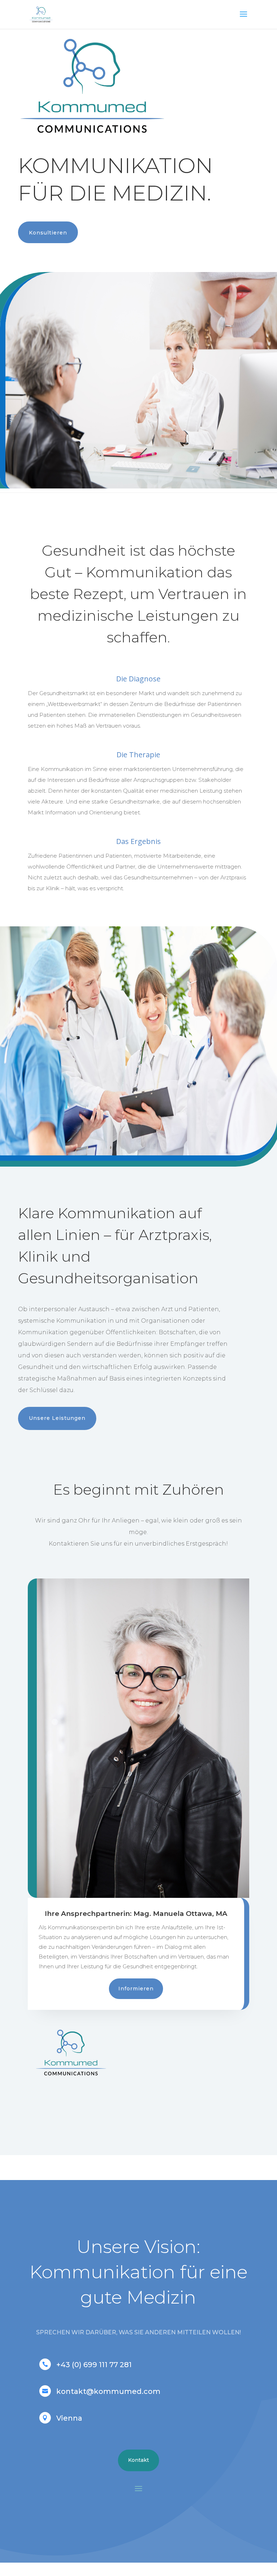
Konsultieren (48, 233)
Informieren (136, 1989)
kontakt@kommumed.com (108, 2391)
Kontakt (138, 2460)
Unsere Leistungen (57, 1418)
